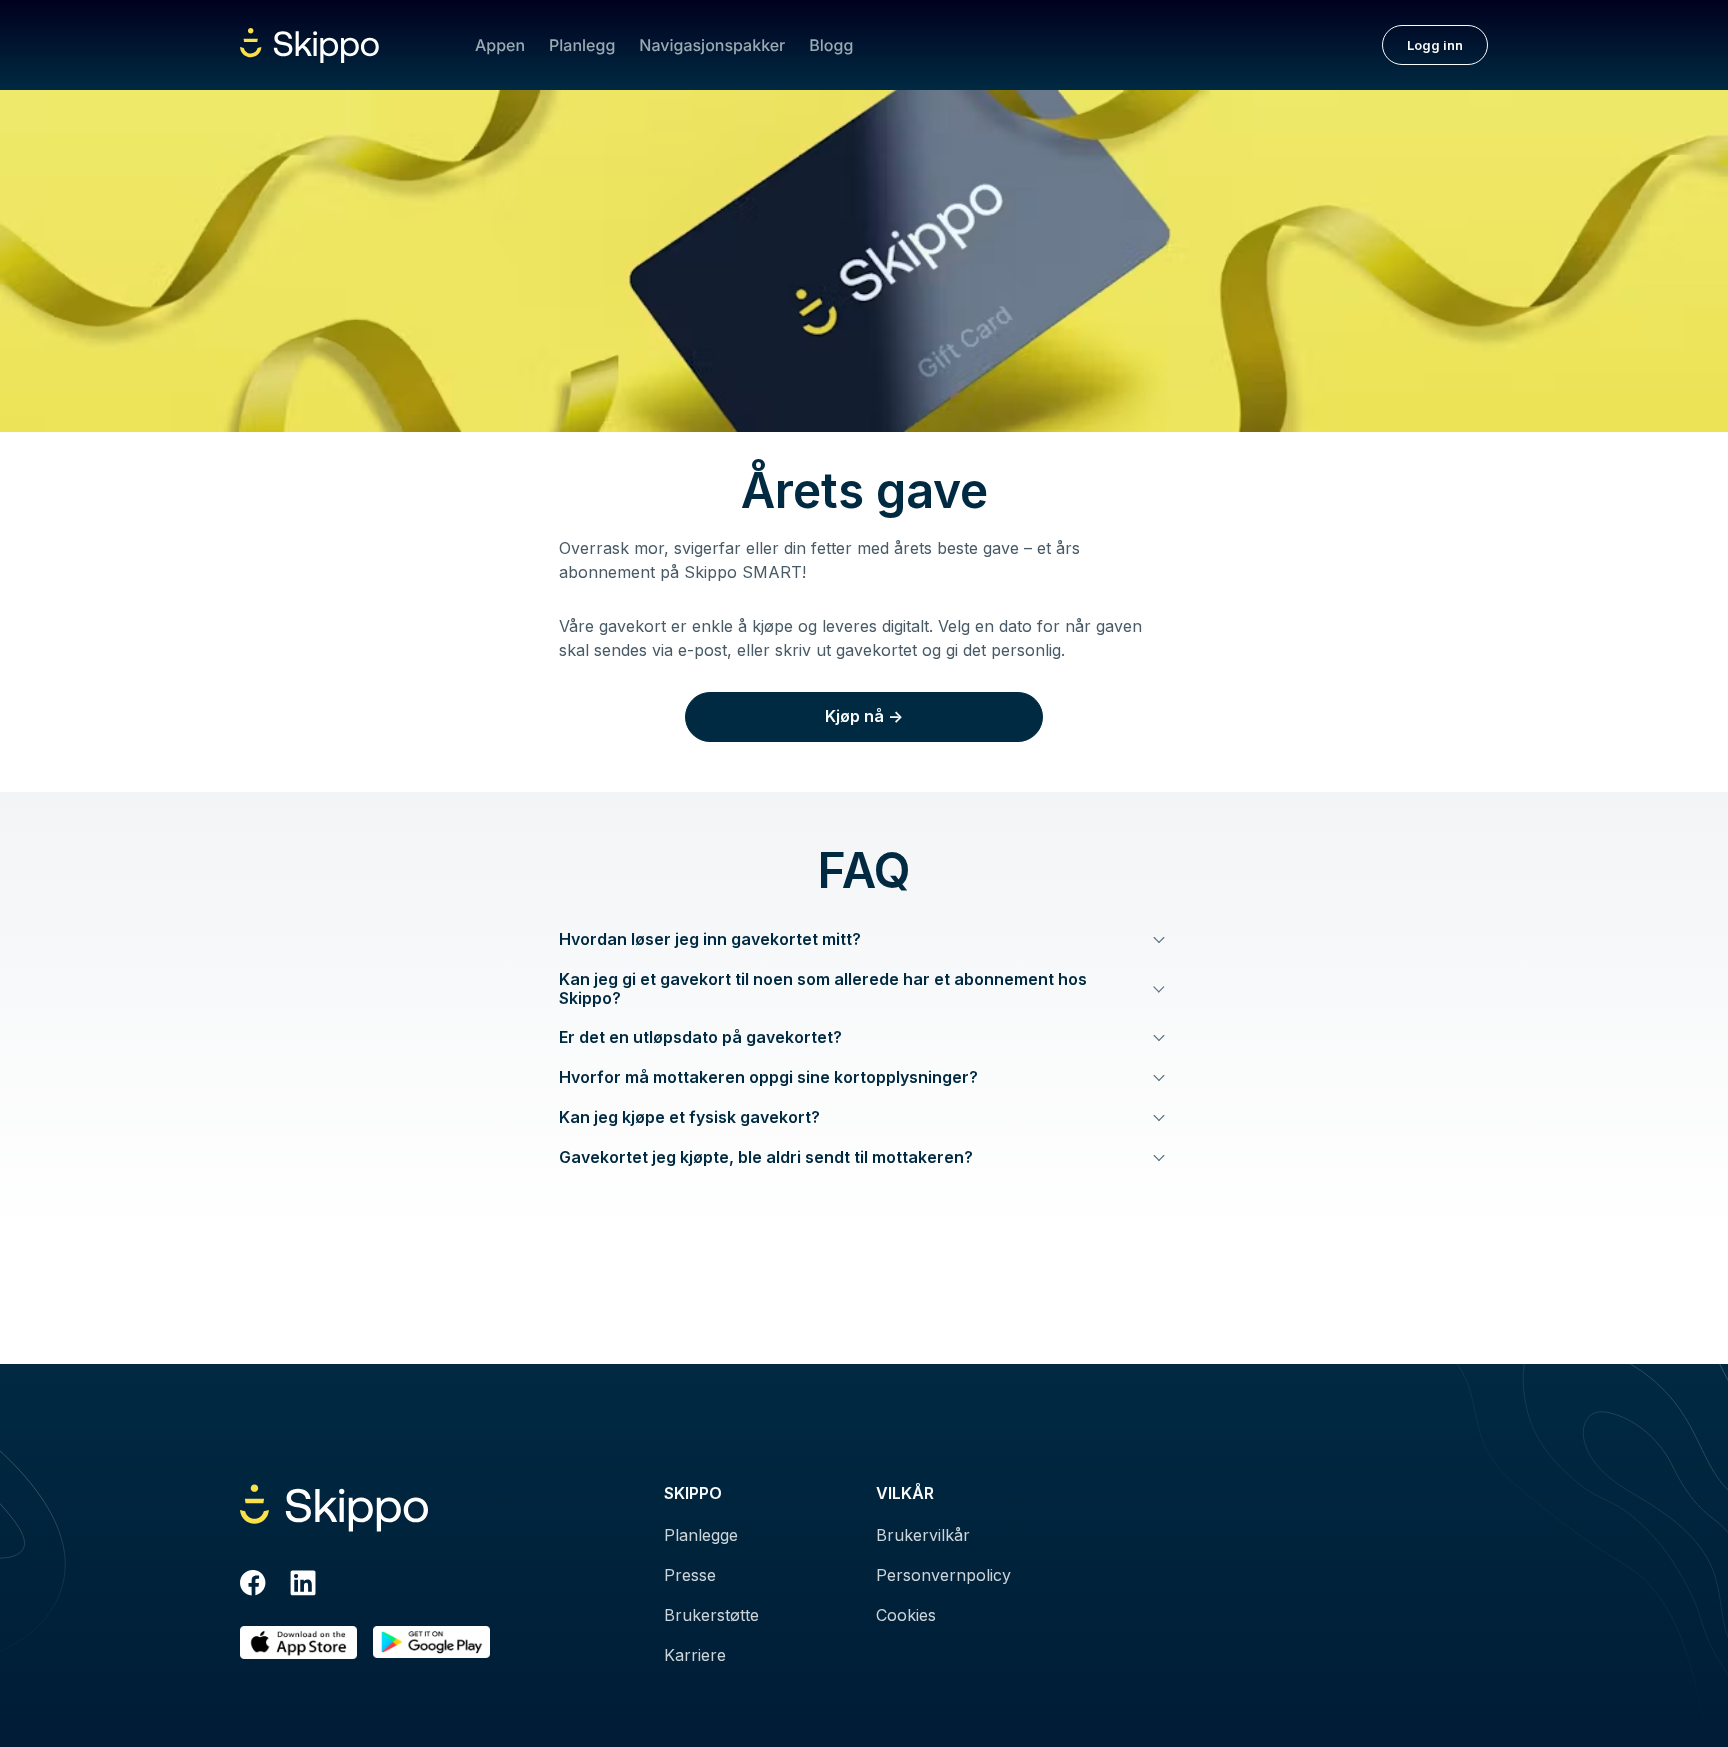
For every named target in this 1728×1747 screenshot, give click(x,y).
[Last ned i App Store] (298, 1642)
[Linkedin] (303, 1586)
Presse (690, 1575)
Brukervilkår (923, 1535)
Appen (500, 45)
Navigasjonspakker (712, 45)
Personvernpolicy (943, 1575)
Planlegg (582, 45)
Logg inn (1435, 45)
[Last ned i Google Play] (431, 1642)
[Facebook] (253, 1586)
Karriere (695, 1655)
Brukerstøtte (711, 1615)
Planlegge (701, 1535)
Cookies (906, 1615)
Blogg (831, 45)
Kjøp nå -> (864, 716)
